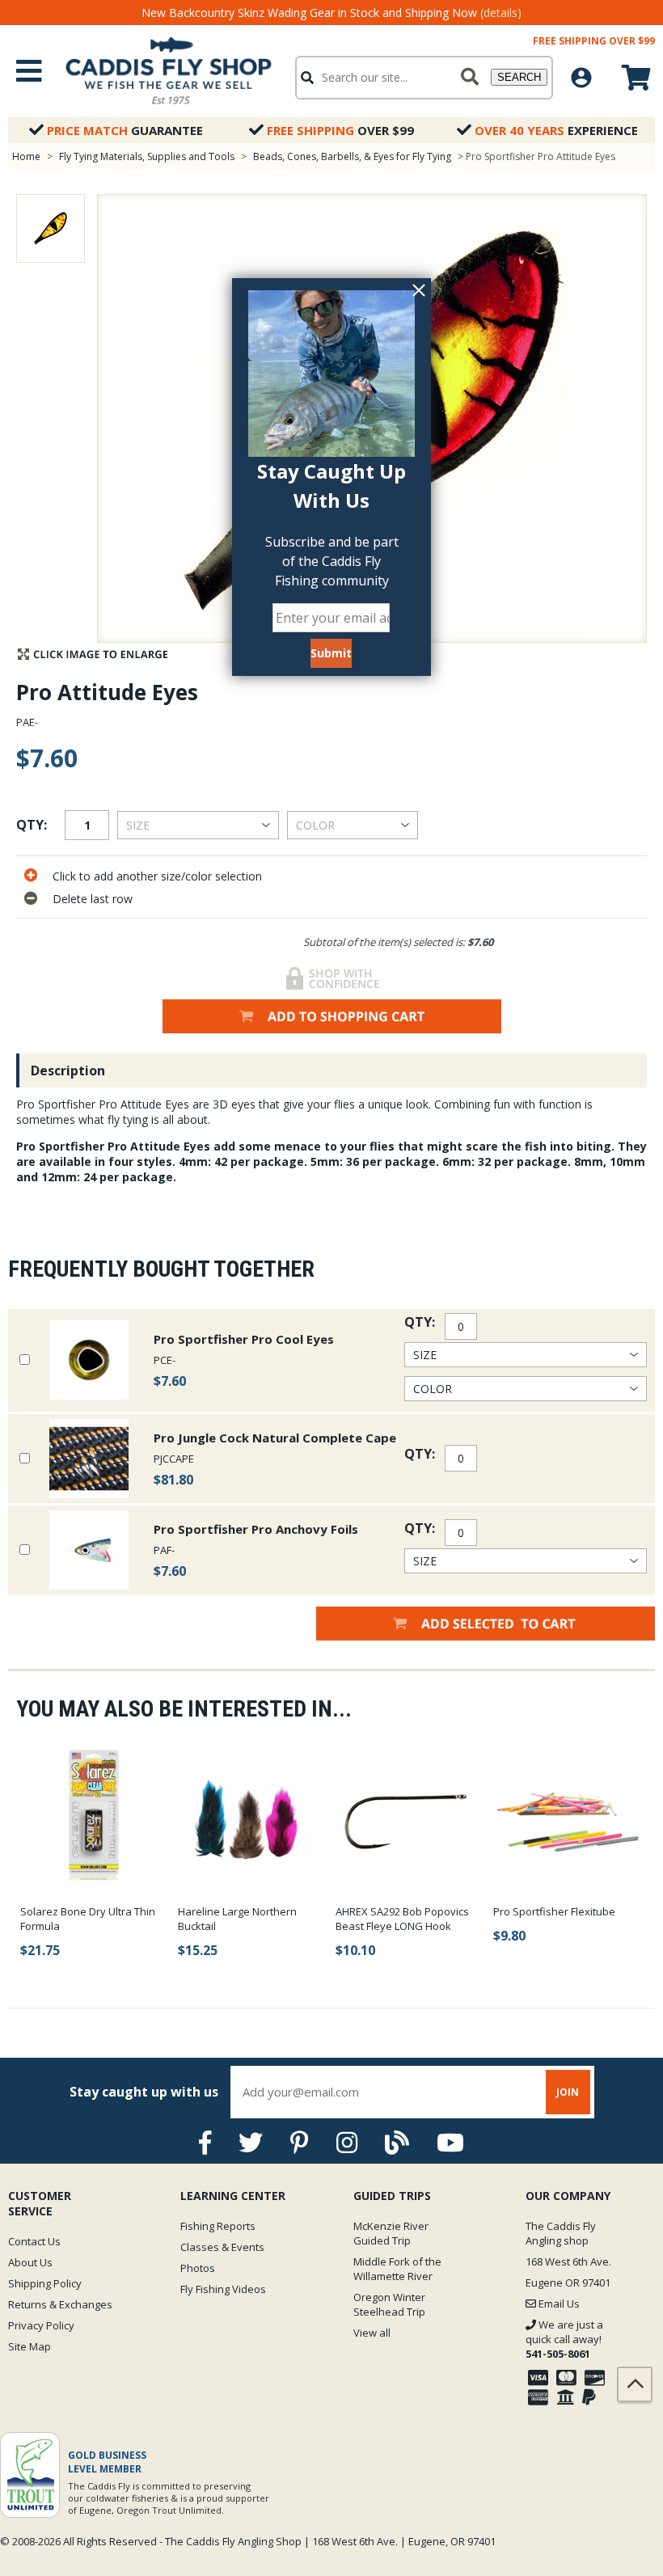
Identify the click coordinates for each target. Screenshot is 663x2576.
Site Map (30, 2346)
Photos (198, 2268)
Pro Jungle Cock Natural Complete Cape (275, 1438)
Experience (556, 130)
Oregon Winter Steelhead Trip (389, 2304)
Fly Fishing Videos (223, 2289)
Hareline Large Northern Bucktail (237, 1919)
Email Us (558, 2304)
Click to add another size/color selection (157, 876)
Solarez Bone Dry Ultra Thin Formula (88, 1919)
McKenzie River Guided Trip (391, 2233)
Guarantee (125, 130)
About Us (30, 2262)
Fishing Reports (218, 2226)
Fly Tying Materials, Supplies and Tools (147, 156)
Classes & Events (222, 2247)
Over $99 (340, 130)
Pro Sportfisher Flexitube (554, 1911)
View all (372, 2333)
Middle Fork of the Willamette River (397, 2269)
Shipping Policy (45, 2283)
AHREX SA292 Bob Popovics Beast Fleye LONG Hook (402, 1919)
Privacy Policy (41, 2325)
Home (26, 156)
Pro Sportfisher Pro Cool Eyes (244, 1339)
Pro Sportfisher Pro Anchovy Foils (256, 1529)
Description (68, 1071)
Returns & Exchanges (60, 2304)
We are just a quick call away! (564, 2339)
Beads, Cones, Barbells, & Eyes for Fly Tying (352, 156)
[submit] (470, 78)
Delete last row (93, 899)
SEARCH (519, 77)
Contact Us (34, 2241)
